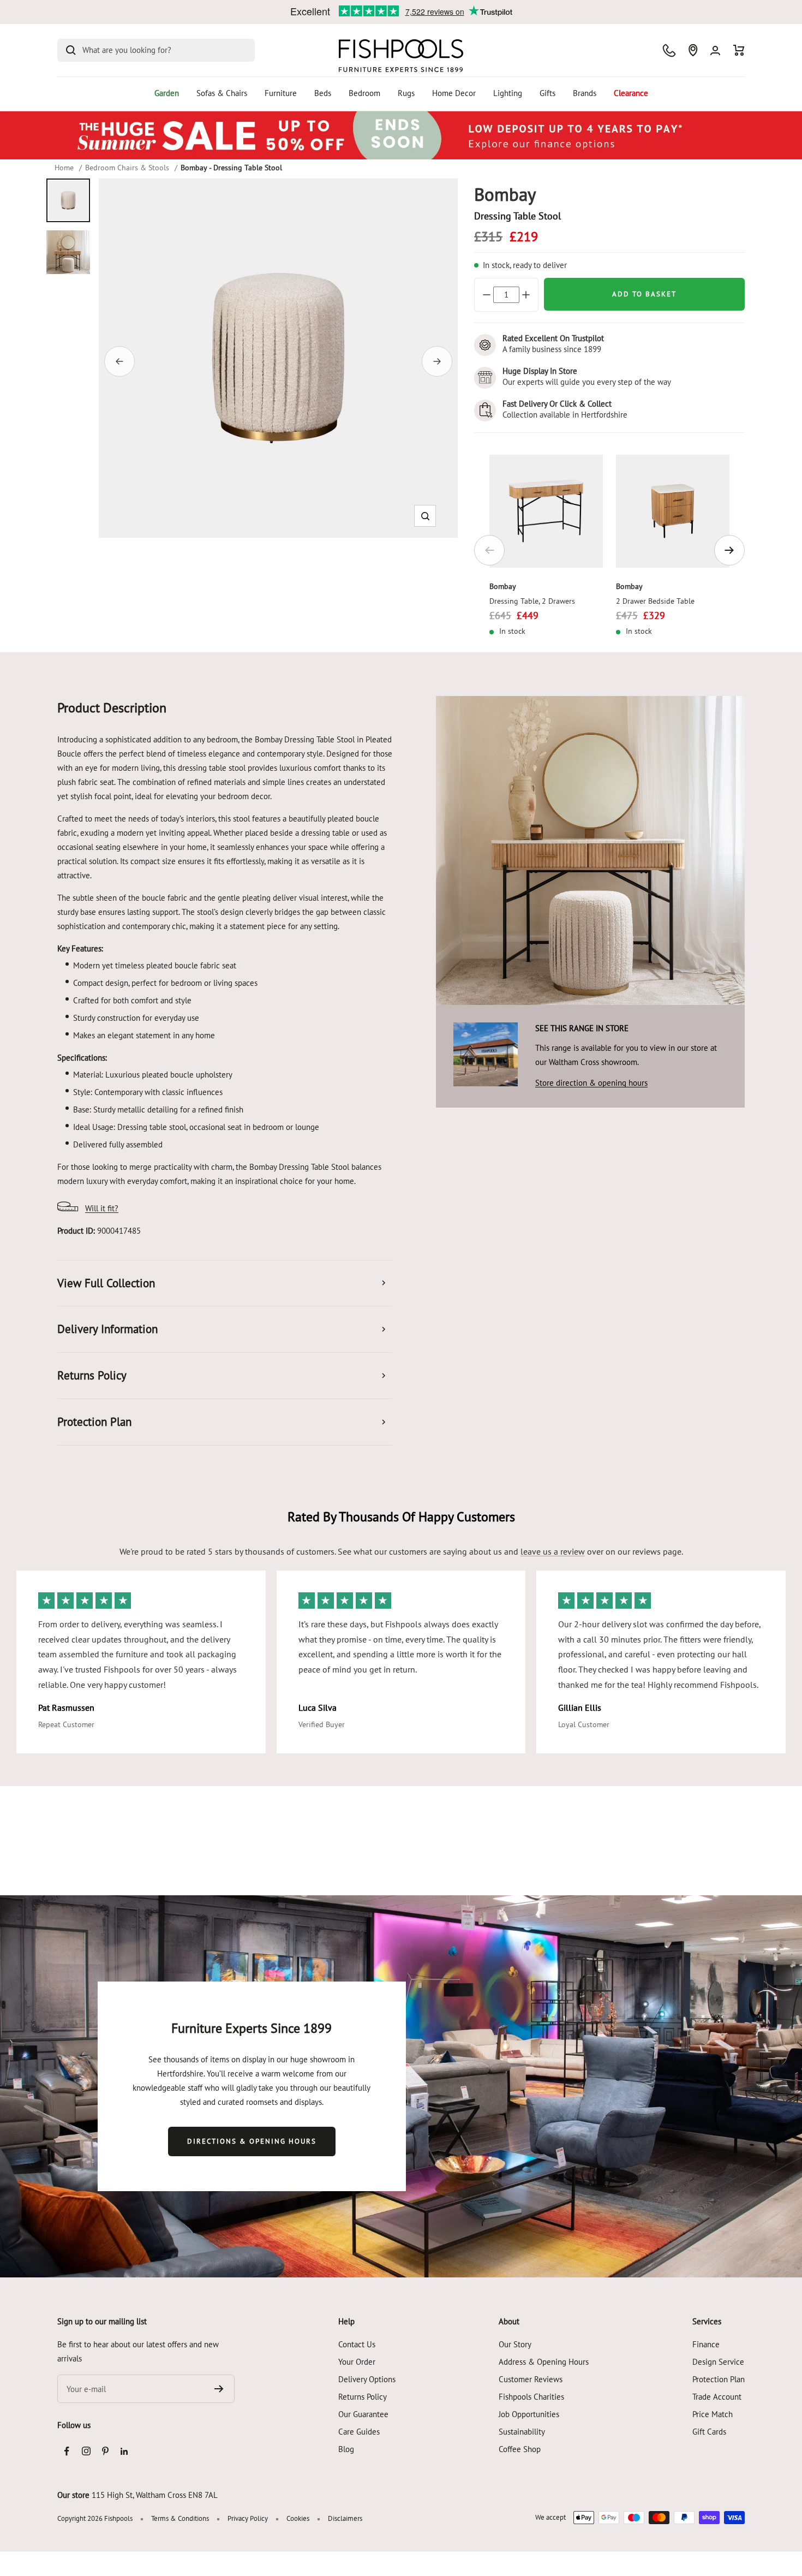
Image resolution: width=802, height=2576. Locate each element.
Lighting (508, 93)
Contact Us (357, 2344)
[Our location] (693, 50)
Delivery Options (367, 2379)
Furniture (281, 93)
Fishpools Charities (531, 2397)
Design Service (718, 2362)
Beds (323, 93)
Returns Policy (363, 2397)
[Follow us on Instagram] (86, 2451)
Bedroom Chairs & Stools (127, 168)
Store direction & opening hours (591, 1083)
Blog (346, 2449)
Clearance (631, 93)
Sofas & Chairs (222, 93)
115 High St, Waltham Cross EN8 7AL (155, 2495)
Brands (585, 93)
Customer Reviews (531, 2379)
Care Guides (359, 2432)
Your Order (357, 2362)
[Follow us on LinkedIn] (124, 2451)
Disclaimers (345, 2518)
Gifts (547, 93)
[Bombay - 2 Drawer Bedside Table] (673, 511)
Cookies (298, 2518)
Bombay (503, 586)
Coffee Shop (520, 2449)
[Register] (219, 2389)
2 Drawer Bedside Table (655, 601)
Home (64, 168)
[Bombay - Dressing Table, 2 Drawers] (546, 511)
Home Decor (454, 93)
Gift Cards (709, 2432)
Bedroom (364, 93)
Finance (706, 2344)
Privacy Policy (248, 2518)
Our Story (515, 2344)
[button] (425, 516)
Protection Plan (719, 2379)
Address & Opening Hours (544, 2362)
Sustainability (522, 2432)
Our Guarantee (363, 2414)
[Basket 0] (739, 50)
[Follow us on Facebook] (67, 2451)
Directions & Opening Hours (252, 2141)
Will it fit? (102, 1208)
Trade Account (717, 2397)
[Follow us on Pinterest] (105, 2451)
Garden (167, 93)
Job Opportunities (529, 2414)
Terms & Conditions (180, 2518)
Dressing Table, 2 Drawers (532, 601)
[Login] (715, 50)
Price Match (713, 2414)
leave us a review (553, 1551)
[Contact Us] (669, 50)
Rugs (406, 93)
